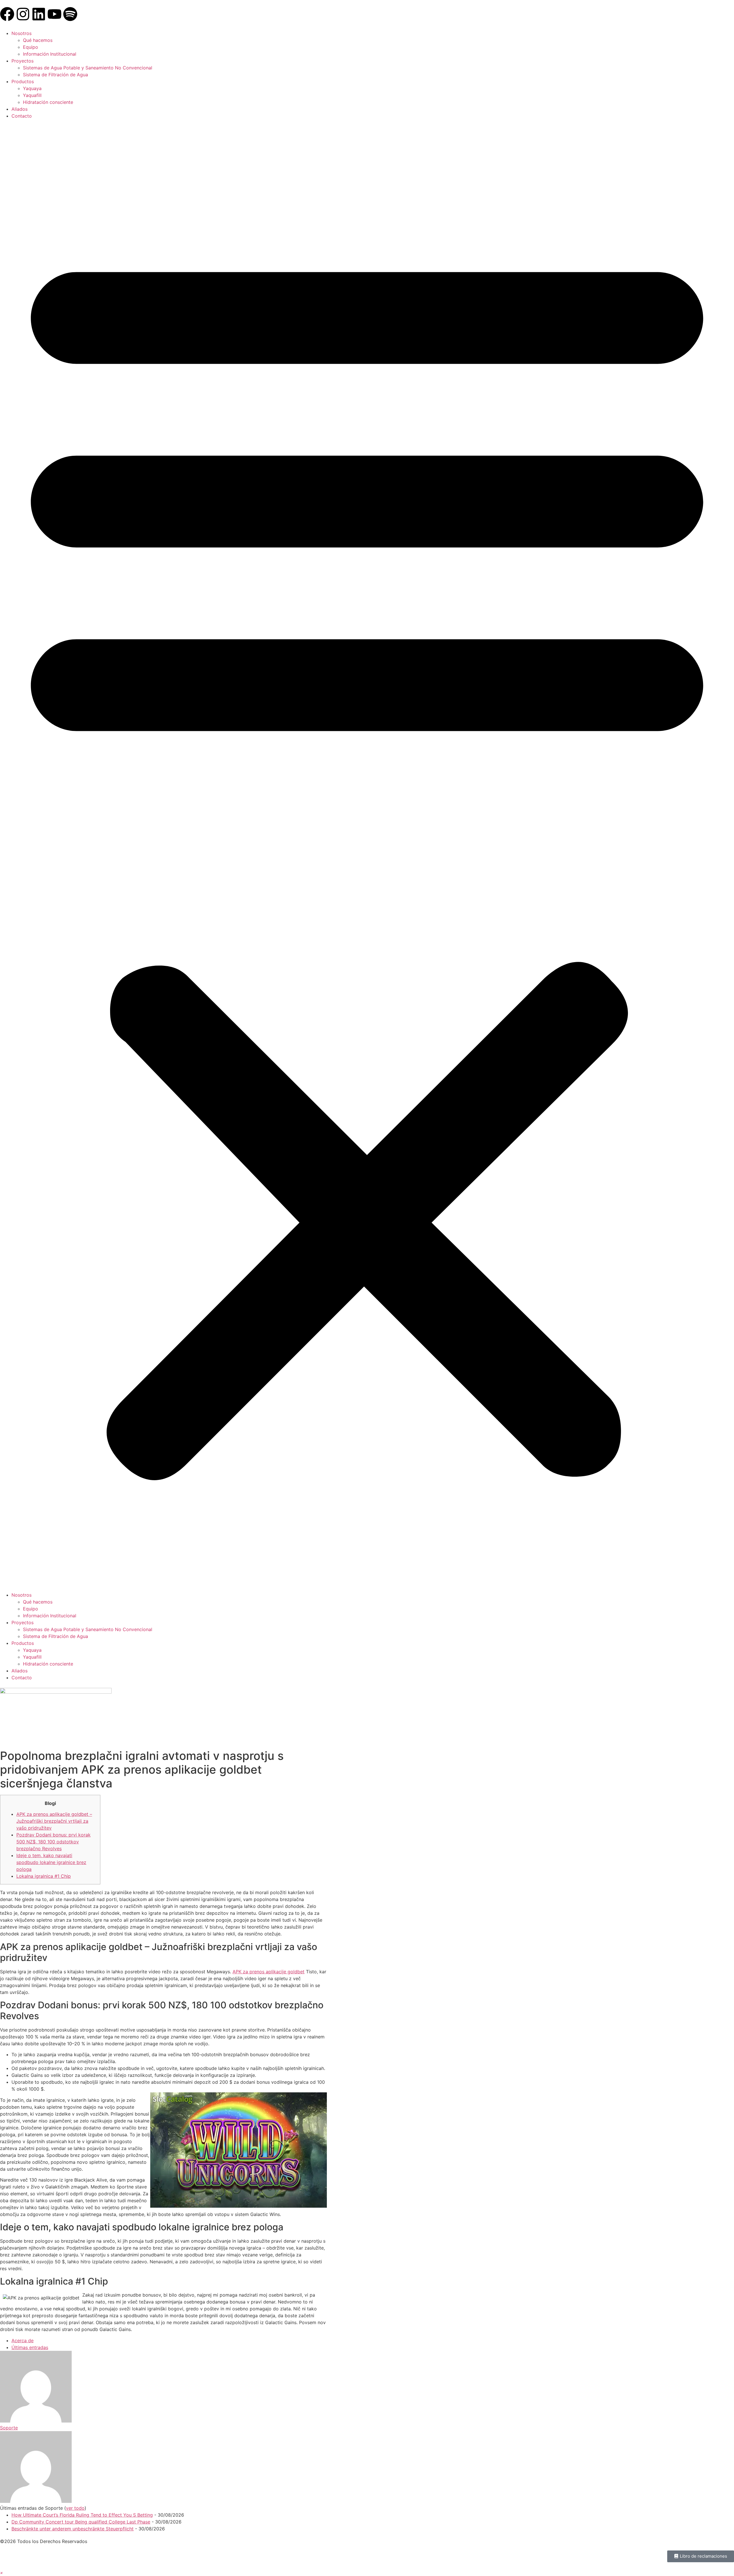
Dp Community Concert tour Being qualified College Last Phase (81, 2522)
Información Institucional (50, 54)
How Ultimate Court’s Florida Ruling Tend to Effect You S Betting (82, 2515)
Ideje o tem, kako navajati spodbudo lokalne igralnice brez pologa (51, 1862)
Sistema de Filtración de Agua (55, 75)
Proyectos (23, 61)
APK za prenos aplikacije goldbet (269, 1972)
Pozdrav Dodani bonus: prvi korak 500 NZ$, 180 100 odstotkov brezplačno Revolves (53, 1842)
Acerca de (23, 2340)
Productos (23, 81)
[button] (367, 855)
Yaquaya (32, 88)
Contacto (22, 116)
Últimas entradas (30, 2347)
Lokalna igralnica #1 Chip (44, 1876)
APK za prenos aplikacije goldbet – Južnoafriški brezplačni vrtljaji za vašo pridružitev (54, 1821)
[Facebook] (7, 14)
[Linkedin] (39, 14)
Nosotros (22, 33)
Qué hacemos (38, 40)
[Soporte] (36, 2421)
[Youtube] (54, 14)
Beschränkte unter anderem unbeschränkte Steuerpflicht (73, 2529)
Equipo (31, 47)
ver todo (75, 2508)
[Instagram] (23, 14)
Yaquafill (32, 95)
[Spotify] (70, 14)
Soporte (9, 2428)
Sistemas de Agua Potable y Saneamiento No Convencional (88, 68)
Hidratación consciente (48, 102)
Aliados (19, 109)
